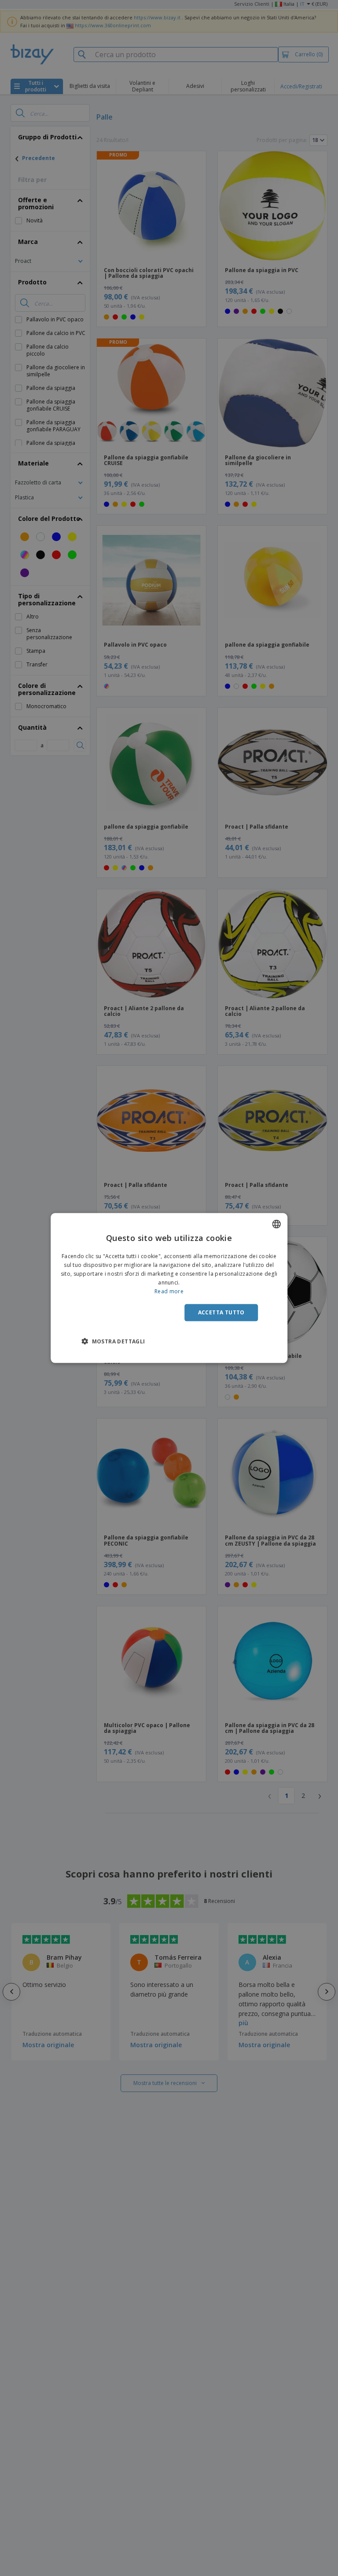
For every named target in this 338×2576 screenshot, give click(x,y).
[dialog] (169, 1288)
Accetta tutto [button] (221, 1312)
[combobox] (276, 1224)
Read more (169, 1291)
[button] (113, 1341)
